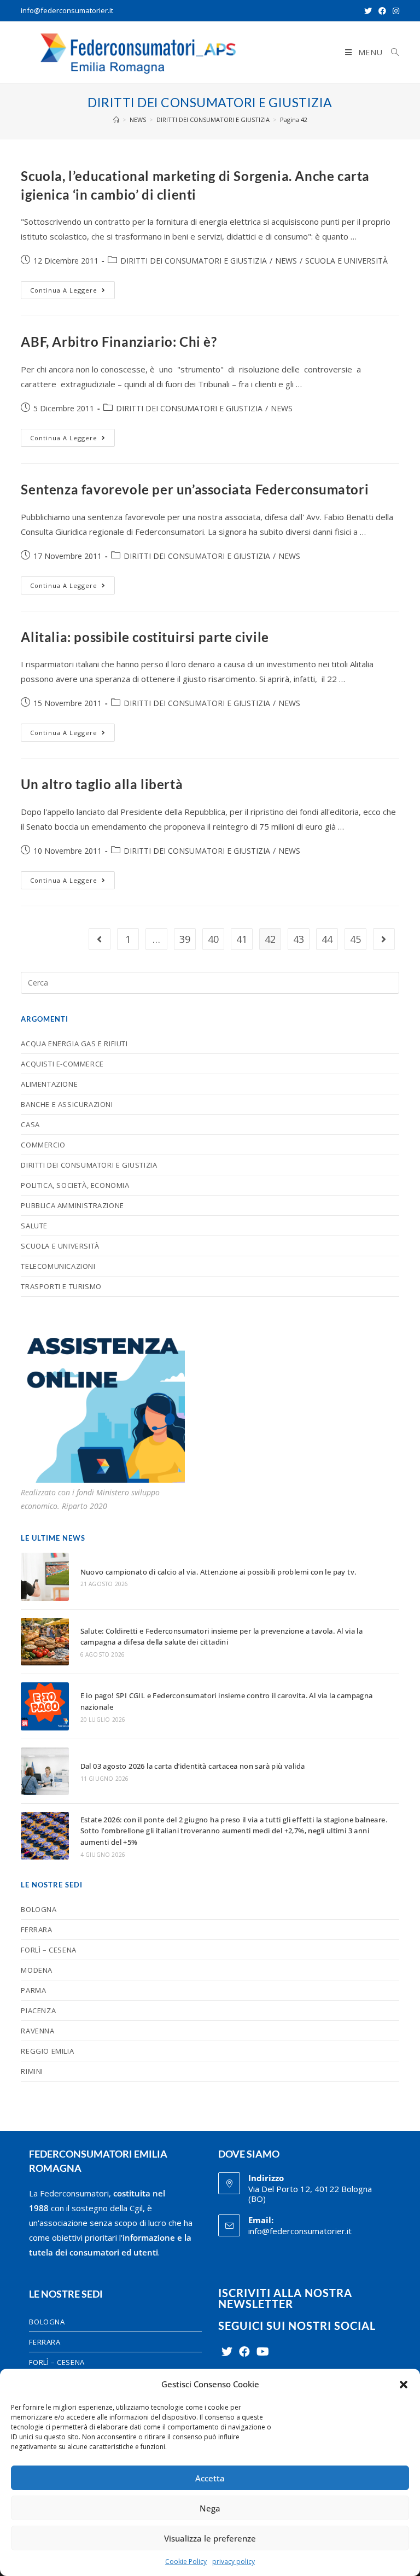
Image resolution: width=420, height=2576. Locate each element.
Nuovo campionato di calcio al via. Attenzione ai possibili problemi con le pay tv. (218, 1572)
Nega (210, 2508)
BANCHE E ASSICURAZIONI (67, 1104)
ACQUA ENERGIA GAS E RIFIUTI (74, 1044)
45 (355, 939)
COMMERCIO (43, 1145)
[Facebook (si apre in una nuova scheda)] (382, 11)
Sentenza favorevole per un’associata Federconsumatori (195, 489)
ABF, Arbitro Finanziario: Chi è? (119, 342)
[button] (404, 2385)
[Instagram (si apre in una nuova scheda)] (394, 11)
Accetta (210, 2478)
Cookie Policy (186, 2562)
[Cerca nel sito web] (210, 982)
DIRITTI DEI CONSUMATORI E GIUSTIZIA (194, 261)
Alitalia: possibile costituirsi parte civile (145, 637)
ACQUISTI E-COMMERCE (62, 1064)
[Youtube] (263, 2352)
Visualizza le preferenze (210, 2538)
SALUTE (34, 1226)
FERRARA (36, 1930)
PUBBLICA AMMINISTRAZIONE (72, 1205)
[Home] (116, 120)
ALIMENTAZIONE (49, 1084)
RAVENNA (37, 2031)
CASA (30, 1124)
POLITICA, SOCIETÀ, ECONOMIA (75, 1185)
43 (299, 939)
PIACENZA (38, 2010)
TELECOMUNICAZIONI (58, 1266)
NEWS (286, 261)
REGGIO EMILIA (47, 2051)
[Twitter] (227, 2352)
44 (327, 939)
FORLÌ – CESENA (48, 1950)
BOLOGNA (39, 1909)
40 (213, 939)
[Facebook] (244, 2352)
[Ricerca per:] (391, 53)
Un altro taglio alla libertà (102, 784)
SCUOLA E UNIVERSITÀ (346, 261)
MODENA (37, 1970)
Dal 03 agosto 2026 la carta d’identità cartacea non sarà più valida (193, 1766)
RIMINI (32, 2071)
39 (185, 939)
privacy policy (234, 2562)
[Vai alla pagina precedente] (100, 939)
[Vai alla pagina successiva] (384, 939)
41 (242, 939)
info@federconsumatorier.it (67, 10)
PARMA (33, 1990)
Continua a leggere (72, 288)
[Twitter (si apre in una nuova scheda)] (368, 11)
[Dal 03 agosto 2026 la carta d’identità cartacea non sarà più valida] (45, 1771)
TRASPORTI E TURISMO (61, 1286)
